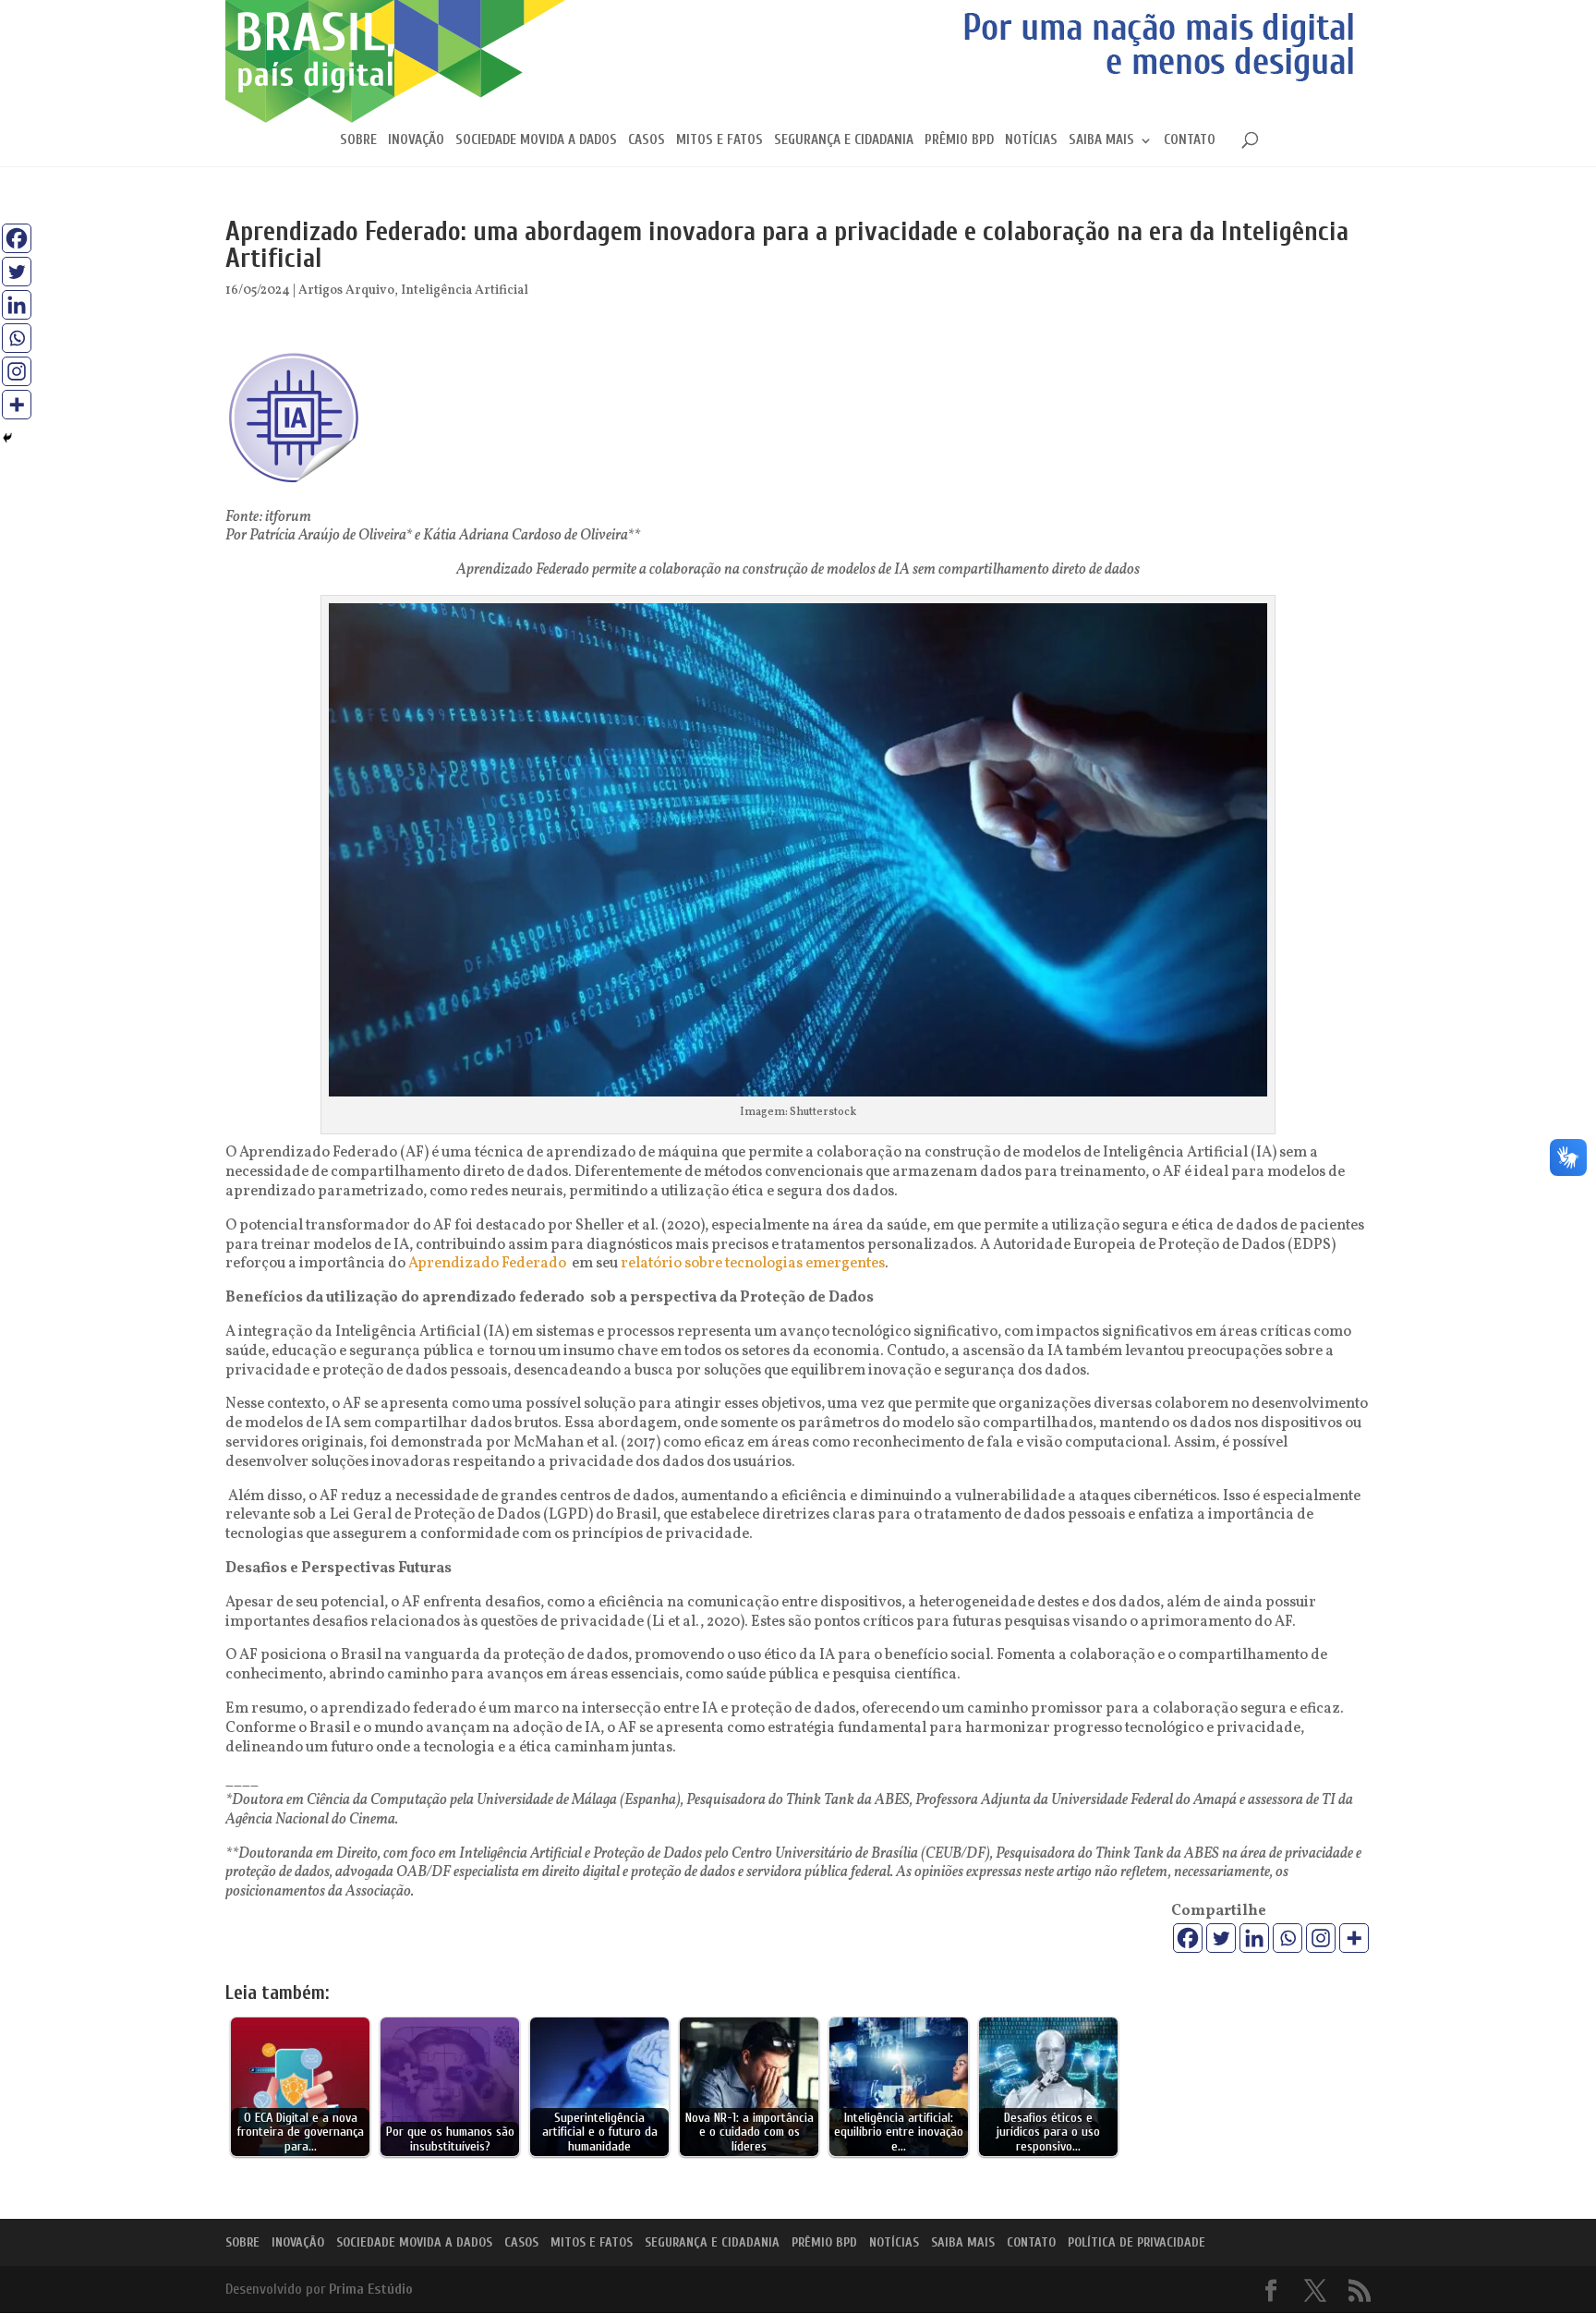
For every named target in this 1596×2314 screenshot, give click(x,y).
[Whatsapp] (1288, 1938)
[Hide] (7, 438)
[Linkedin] (1254, 1938)
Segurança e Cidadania (844, 141)
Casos (647, 141)
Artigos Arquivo (346, 291)
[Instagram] (1321, 1938)
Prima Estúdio (371, 2289)
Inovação (416, 141)
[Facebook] (1188, 1938)
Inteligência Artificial (465, 291)
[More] (1354, 1938)
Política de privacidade (1137, 2242)
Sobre (358, 141)
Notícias (1031, 141)
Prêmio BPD (959, 141)
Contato (1190, 141)
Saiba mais (1101, 141)
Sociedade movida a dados (536, 141)
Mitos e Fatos (719, 141)
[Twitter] (1221, 1938)
